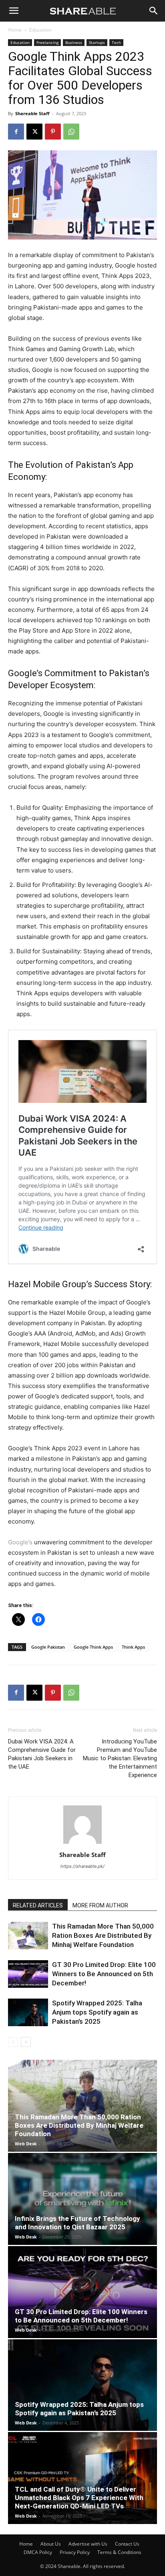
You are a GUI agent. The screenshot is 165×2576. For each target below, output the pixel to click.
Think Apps (133, 1647)
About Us (51, 2544)
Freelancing (47, 42)
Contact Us (127, 2544)
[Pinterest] (53, 132)
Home (15, 30)
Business (74, 42)
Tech (116, 42)
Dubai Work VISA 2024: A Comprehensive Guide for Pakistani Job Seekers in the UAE (42, 1754)
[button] (14, 11)
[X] (34, 132)
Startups (97, 42)
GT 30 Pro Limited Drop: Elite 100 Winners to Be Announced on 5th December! (104, 1974)
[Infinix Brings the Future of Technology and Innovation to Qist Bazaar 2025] (82, 2199)
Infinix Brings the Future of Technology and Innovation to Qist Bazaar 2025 (77, 2223)
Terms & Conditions (119, 2552)
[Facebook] (16, 132)
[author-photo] (82, 1844)
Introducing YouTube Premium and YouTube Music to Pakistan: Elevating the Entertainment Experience (120, 1758)
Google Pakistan (48, 1647)
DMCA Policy (38, 2552)
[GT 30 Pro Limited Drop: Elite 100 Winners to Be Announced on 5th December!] (28, 1974)
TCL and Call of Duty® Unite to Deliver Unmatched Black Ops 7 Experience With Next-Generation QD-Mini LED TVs (79, 2498)
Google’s (25, 673)
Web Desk (26, 2144)
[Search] (154, 11)
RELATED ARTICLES (38, 1905)
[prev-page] (13, 2042)
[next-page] (26, 2042)
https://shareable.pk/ (82, 1866)
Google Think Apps (93, 1647)
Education (40, 30)
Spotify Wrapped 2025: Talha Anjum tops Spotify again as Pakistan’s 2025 (97, 2012)
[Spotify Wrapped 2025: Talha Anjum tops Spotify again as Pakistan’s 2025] (28, 2012)
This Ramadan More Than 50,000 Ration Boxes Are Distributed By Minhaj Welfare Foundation (103, 1935)
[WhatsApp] (71, 132)
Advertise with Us (88, 2544)
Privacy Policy (75, 2552)
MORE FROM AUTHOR (100, 1905)
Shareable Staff (32, 113)
